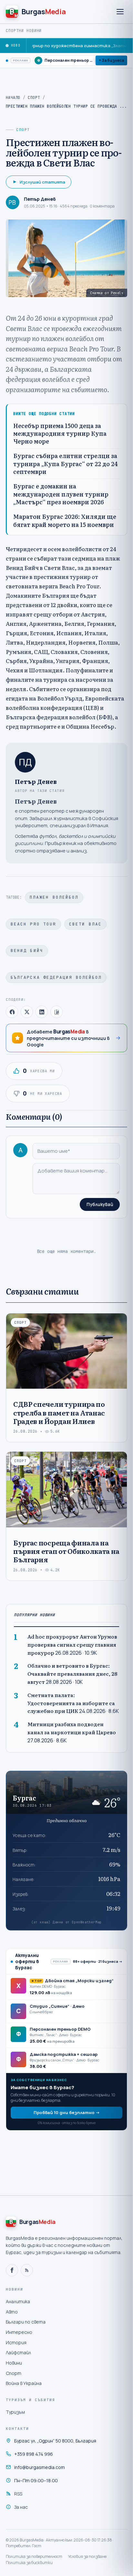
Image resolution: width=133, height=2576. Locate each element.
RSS (18, 2494)
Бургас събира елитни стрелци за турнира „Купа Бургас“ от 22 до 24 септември (66, 464)
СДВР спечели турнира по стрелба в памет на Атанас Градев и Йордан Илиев (59, 1412)
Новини (14, 2363)
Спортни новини (24, 31)
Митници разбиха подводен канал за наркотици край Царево (72, 1728)
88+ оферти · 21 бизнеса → (98, 1961)
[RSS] (27, 2270)
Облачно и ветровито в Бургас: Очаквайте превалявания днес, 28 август (72, 1674)
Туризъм (15, 2412)
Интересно (19, 2332)
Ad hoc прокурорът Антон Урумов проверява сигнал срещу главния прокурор (72, 1645)
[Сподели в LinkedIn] (42, 1012)
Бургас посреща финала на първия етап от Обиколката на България (66, 1551)
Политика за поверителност (34, 2556)
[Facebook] (12, 2270)
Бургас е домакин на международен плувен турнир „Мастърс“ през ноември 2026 (61, 494)
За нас (21, 2507)
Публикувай (100, 1204)
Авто (12, 2312)
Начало (13, 98)
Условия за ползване (87, 2556)
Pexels (117, 293)
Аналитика (18, 2301)
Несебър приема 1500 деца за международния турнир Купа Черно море (60, 434)
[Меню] (120, 12)
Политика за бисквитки (29, 2563)
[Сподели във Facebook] (12, 1012)
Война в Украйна (24, 2383)
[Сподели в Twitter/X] (27, 1012)
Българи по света (26, 2322)
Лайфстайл (18, 2352)
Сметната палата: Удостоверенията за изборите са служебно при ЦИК (71, 1703)
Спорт (34, 98)
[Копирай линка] (56, 1012)
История (16, 2342)
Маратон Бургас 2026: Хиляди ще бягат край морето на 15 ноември (65, 521)
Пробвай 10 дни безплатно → (67, 2112)
